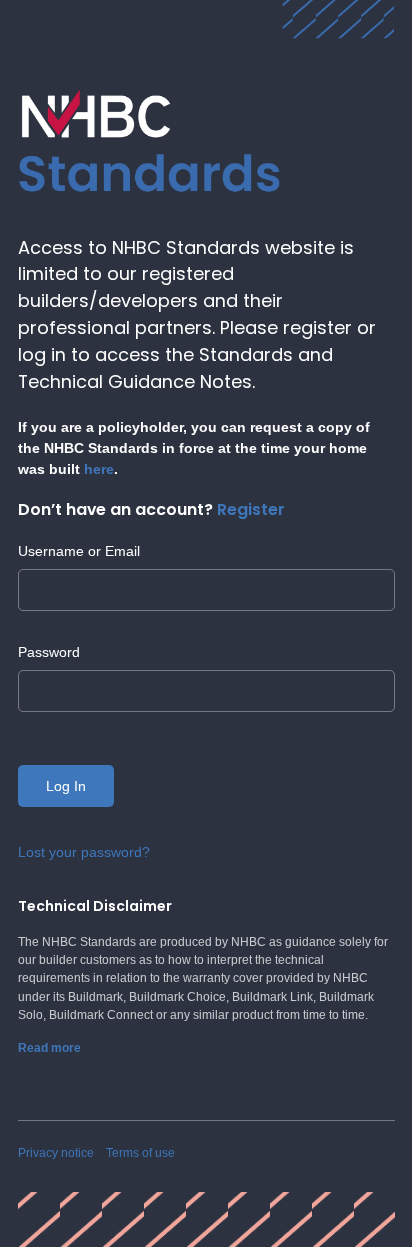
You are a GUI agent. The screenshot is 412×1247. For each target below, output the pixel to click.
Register (251, 509)
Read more (49, 1048)
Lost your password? (84, 852)
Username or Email (79, 551)
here (99, 469)
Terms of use (140, 1152)
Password (49, 652)
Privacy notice (56, 1152)
